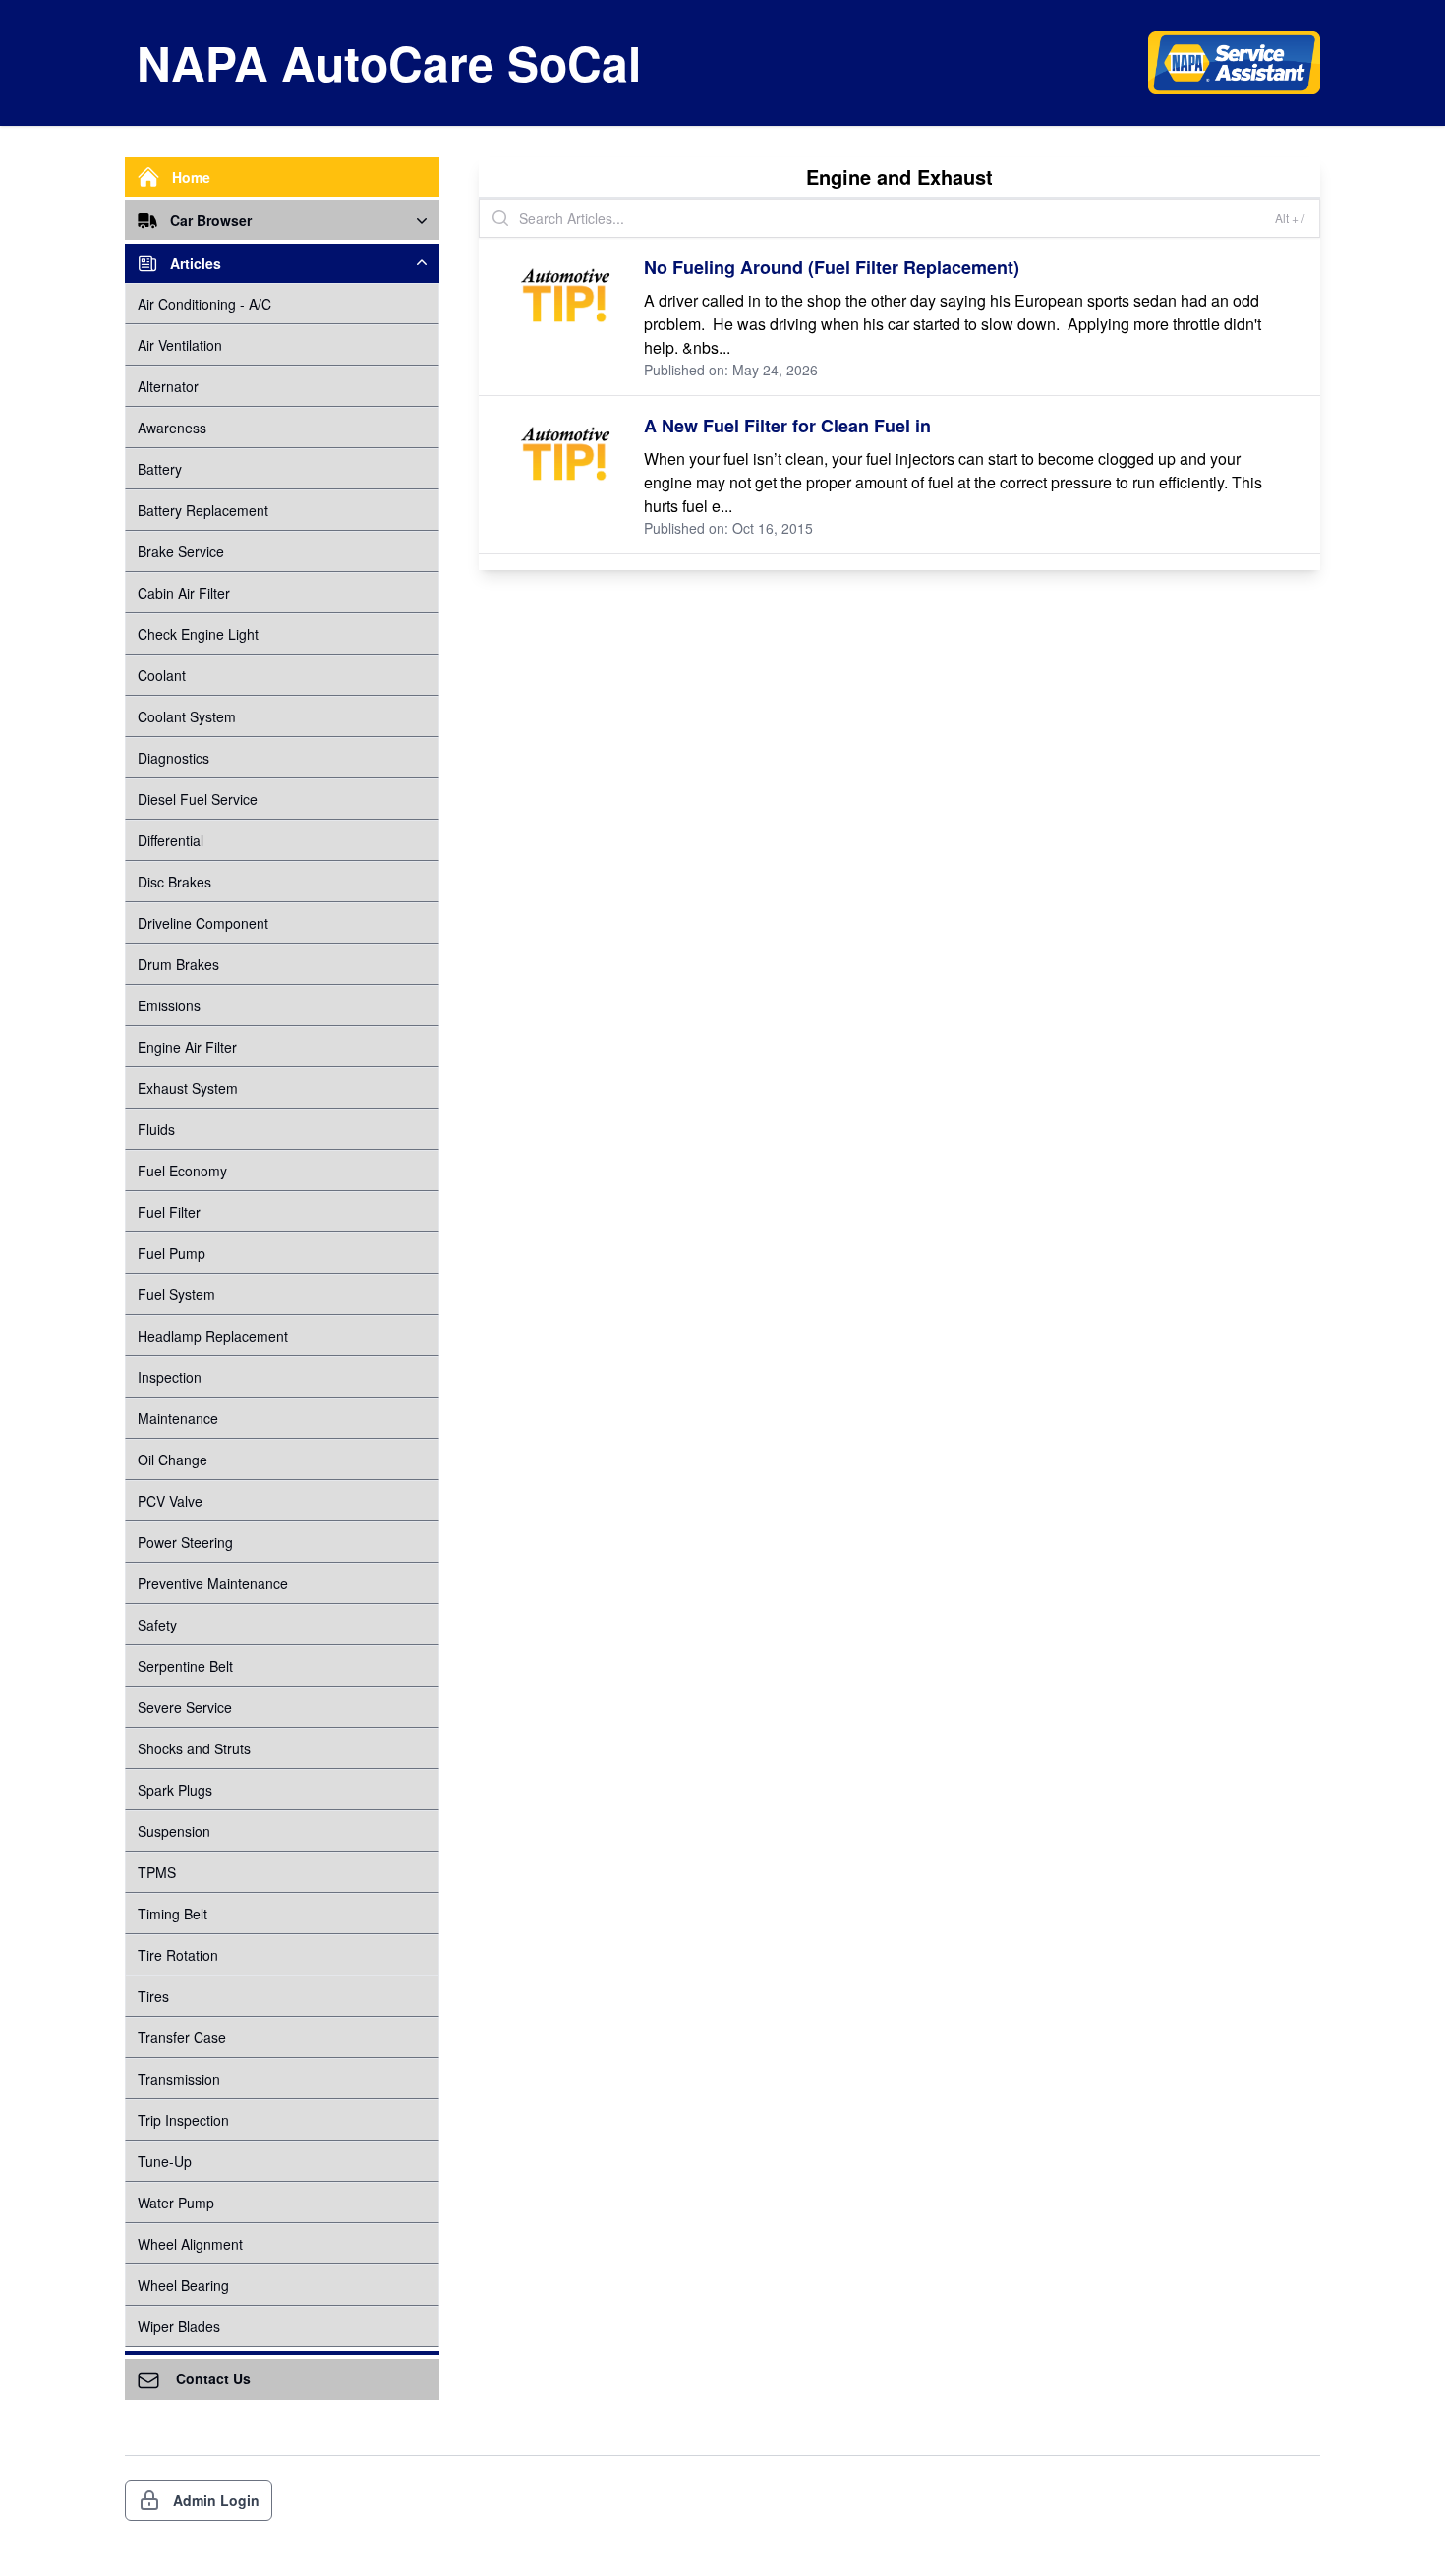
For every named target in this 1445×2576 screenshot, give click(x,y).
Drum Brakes (178, 964)
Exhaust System (188, 1088)
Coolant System (187, 716)
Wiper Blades (179, 2326)
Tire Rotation (178, 1955)
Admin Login (216, 2500)
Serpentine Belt (185, 1666)
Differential (171, 840)
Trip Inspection (183, 2120)
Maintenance (178, 1418)
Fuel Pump (172, 1253)
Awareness (172, 428)
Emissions (169, 1005)
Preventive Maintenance (213, 1583)
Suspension (174, 1831)
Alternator (168, 386)
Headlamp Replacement (213, 1336)
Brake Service (181, 551)
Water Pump (176, 2203)
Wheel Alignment (190, 2244)
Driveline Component (203, 923)
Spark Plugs (175, 1790)
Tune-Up (165, 2161)
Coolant (162, 675)
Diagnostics (173, 758)
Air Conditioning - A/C (204, 304)
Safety (157, 1625)
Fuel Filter (169, 1212)
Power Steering (185, 1542)
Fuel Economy (182, 1171)
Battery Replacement (203, 510)
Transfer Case (182, 2037)
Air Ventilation (180, 345)
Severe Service (185, 1707)
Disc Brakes (174, 882)
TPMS (157, 1872)
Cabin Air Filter (184, 593)
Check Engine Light (198, 634)
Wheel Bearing (183, 2285)
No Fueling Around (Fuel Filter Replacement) (832, 267)
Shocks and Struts (194, 1748)
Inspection (170, 1377)
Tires (153, 1996)
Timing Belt (173, 1914)
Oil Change (173, 1460)
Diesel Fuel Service (198, 799)
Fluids (156, 1129)
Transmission (179, 2079)
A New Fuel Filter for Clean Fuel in (787, 426)
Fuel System (176, 1294)
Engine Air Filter (187, 1047)
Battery (160, 469)
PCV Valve (170, 1501)
